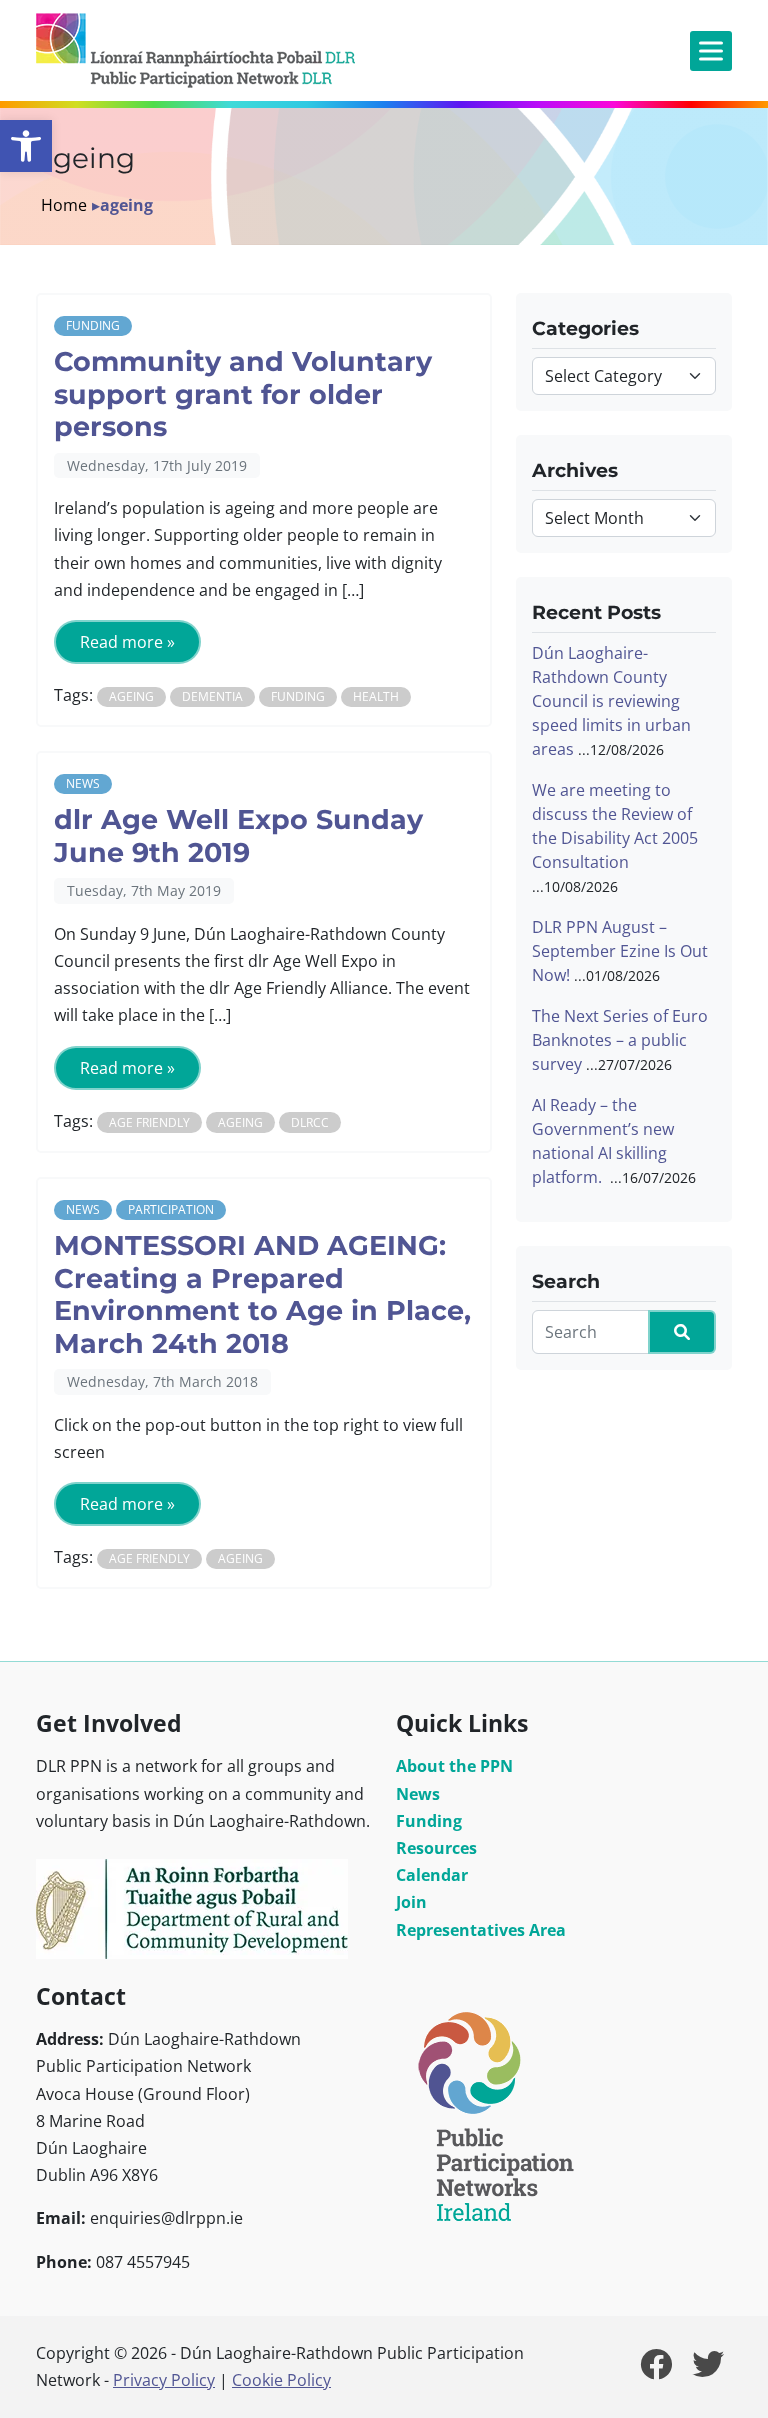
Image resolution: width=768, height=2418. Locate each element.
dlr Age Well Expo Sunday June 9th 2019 (238, 836)
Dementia (212, 696)
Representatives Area (481, 1930)
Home (64, 205)
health (376, 696)
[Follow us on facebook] (656, 2370)
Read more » (127, 642)
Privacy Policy (164, 2380)
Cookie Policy (281, 2380)
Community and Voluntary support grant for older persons (243, 394)
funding (298, 696)
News (83, 783)
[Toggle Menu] (711, 50)
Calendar (432, 1875)
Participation (171, 1209)
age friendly (149, 1122)
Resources (436, 1848)
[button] (26, 146)
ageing (131, 696)
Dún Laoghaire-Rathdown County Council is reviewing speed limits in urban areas (611, 701)
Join (411, 1902)
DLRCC (310, 1122)
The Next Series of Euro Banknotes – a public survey (620, 1040)
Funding (93, 325)
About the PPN (454, 1766)
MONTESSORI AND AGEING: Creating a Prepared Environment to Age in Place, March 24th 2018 (262, 1294)
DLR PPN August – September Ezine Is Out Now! (620, 951)
